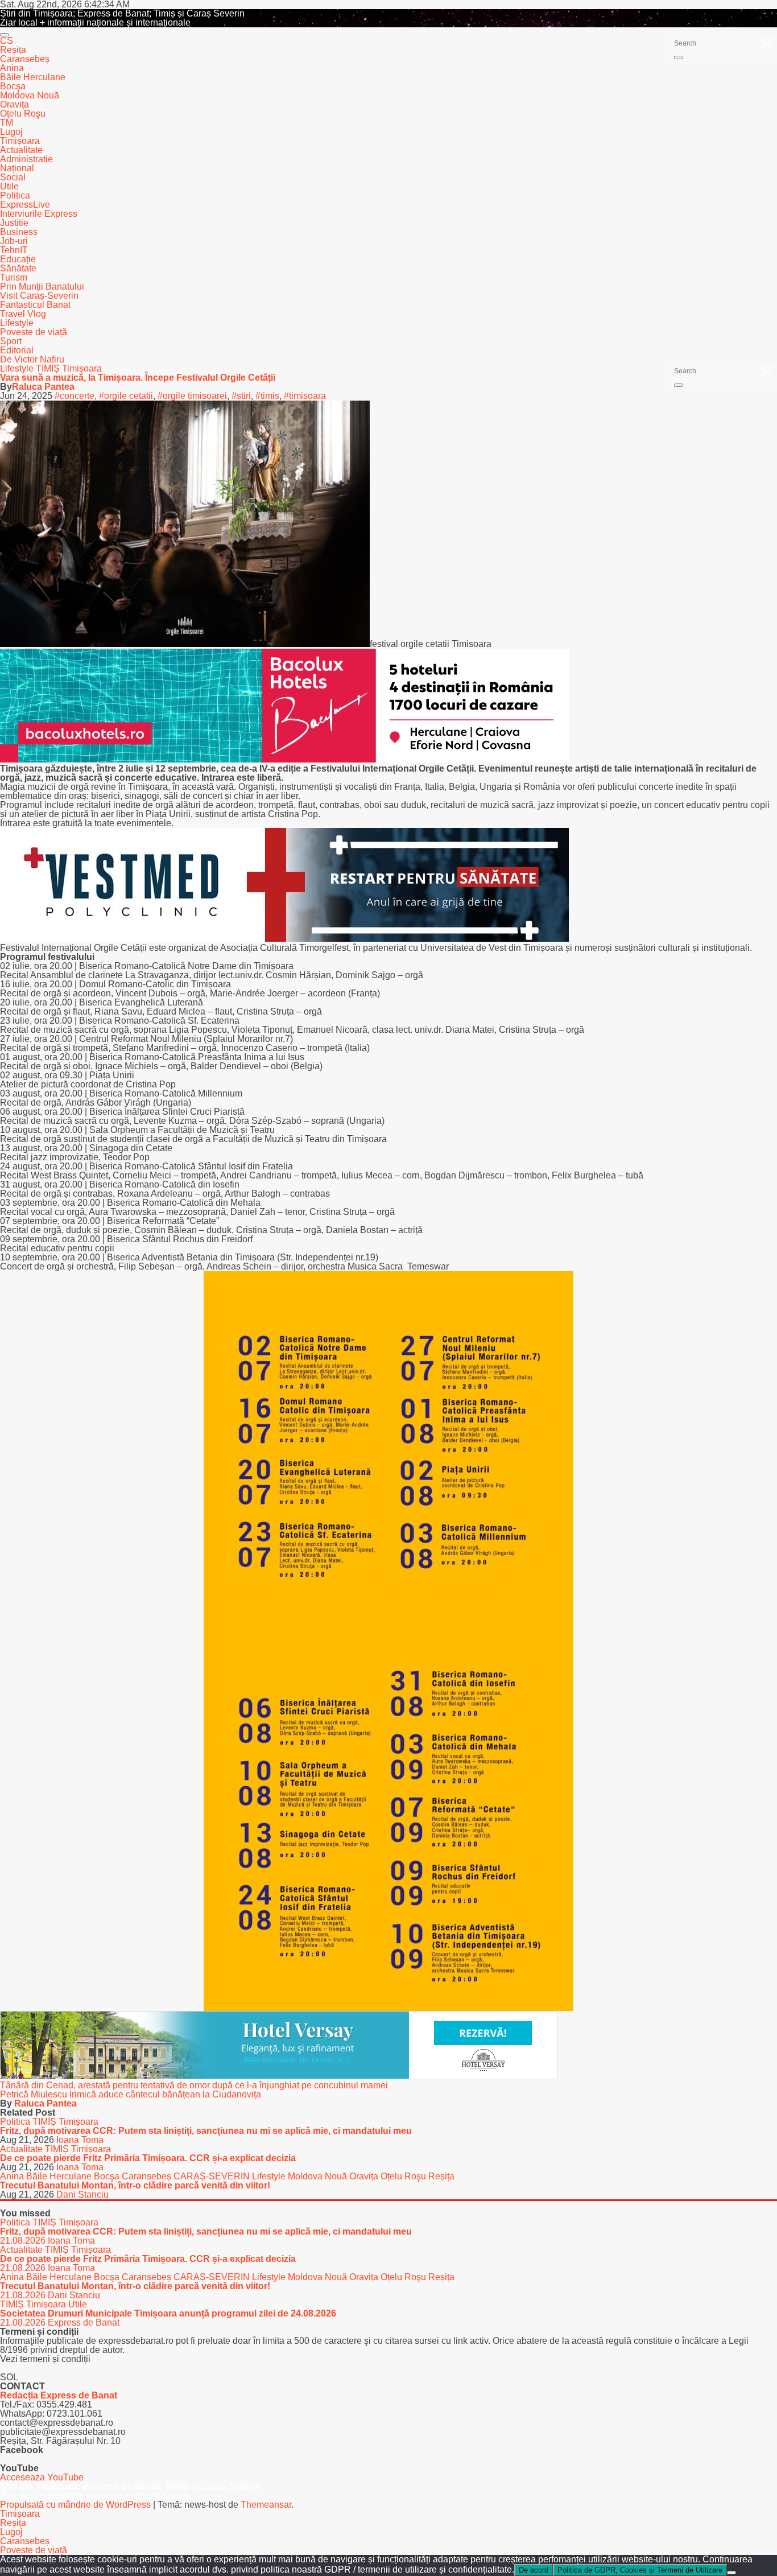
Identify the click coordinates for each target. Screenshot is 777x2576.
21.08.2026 (24, 2241)
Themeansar (266, 2505)
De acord (534, 2570)
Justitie (14, 223)
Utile (9, 186)
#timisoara (305, 396)
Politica (15, 195)
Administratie (26, 159)
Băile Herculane (33, 77)
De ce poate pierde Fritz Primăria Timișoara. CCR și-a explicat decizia (148, 2158)
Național (17, 168)
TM (7, 123)
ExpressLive (25, 205)
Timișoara (20, 141)
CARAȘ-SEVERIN (213, 2176)
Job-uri (14, 241)
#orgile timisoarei (192, 396)
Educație (18, 259)
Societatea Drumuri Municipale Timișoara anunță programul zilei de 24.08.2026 (168, 2313)
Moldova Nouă (30, 95)
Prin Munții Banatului (42, 287)
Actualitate (21, 150)
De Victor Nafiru (32, 359)
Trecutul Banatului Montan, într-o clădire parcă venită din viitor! (135, 2185)
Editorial (17, 350)
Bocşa (13, 86)
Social (13, 177)
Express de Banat (84, 2322)
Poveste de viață (34, 332)
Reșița (13, 50)
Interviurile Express (39, 214)
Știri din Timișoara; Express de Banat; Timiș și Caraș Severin (122, 13)
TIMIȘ (49, 368)
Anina (12, 68)
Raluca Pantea (43, 387)
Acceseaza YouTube (42, 2477)
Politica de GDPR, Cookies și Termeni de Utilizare (640, 2570)
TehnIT (14, 250)
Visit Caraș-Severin (39, 296)
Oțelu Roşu (23, 114)
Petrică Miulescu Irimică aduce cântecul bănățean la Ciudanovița (131, 2094)
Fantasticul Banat (35, 305)
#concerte (75, 396)
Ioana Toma (80, 2140)
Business (19, 232)
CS (7, 41)
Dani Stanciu (82, 2194)
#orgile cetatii (126, 396)
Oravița (15, 104)
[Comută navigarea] (5, 35)
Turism (14, 277)
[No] (731, 2573)
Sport (11, 341)
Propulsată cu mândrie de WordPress (77, 2505)
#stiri (241, 396)
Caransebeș (25, 59)
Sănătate (18, 268)
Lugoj (11, 132)
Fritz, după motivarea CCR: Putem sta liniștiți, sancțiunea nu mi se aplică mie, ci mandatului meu (206, 2131)
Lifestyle (17, 323)
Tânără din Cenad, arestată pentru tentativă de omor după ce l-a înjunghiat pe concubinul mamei (194, 2085)
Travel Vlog (23, 314)
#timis (267, 396)
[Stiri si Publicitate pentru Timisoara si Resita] (279, 2076)
